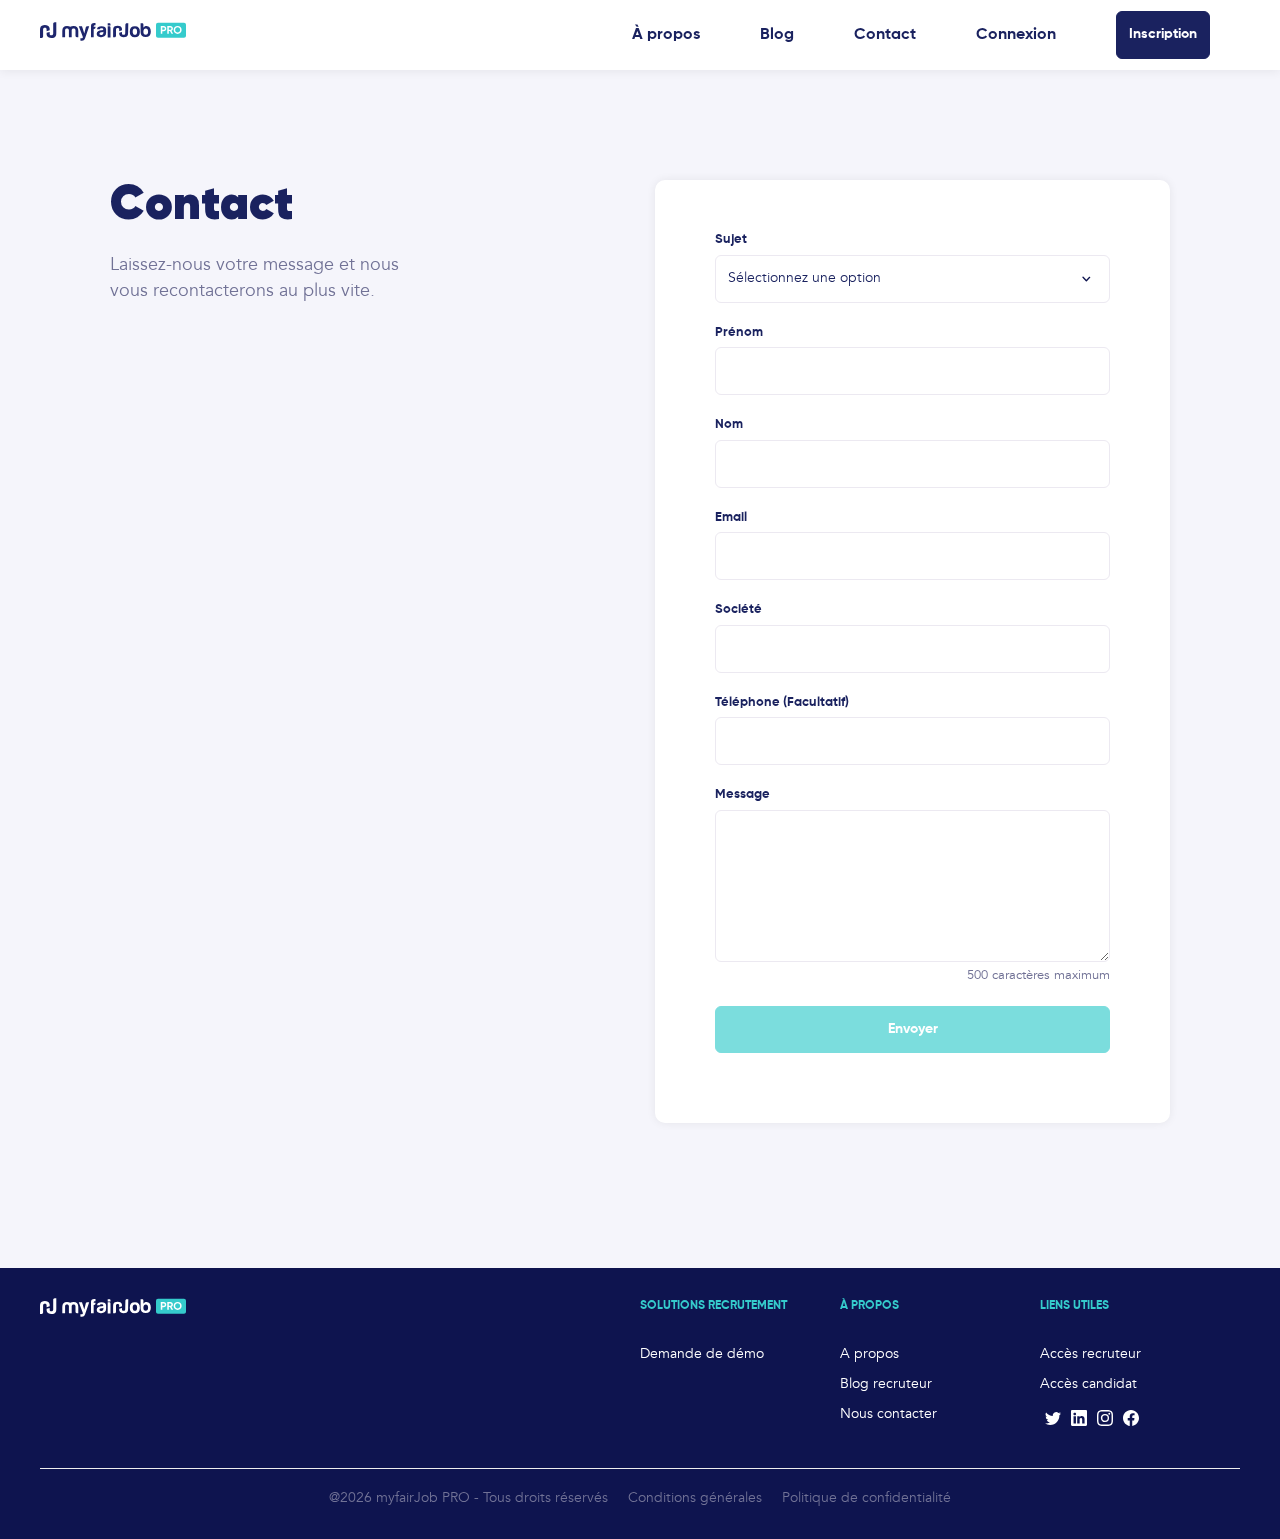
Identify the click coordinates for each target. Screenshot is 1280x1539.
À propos (666, 35)
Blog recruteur (886, 1384)
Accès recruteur (1090, 1354)
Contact (885, 35)
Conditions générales (695, 1498)
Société (738, 609)
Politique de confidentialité (866, 1498)
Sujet (731, 239)
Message (742, 794)
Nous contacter (888, 1414)
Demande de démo (702, 1354)
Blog (777, 35)
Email (731, 517)
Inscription (1163, 34)
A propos (869, 1354)
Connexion (1016, 35)
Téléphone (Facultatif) (782, 702)
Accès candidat (1088, 1384)
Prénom (739, 332)
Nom (729, 424)
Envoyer (913, 1029)
